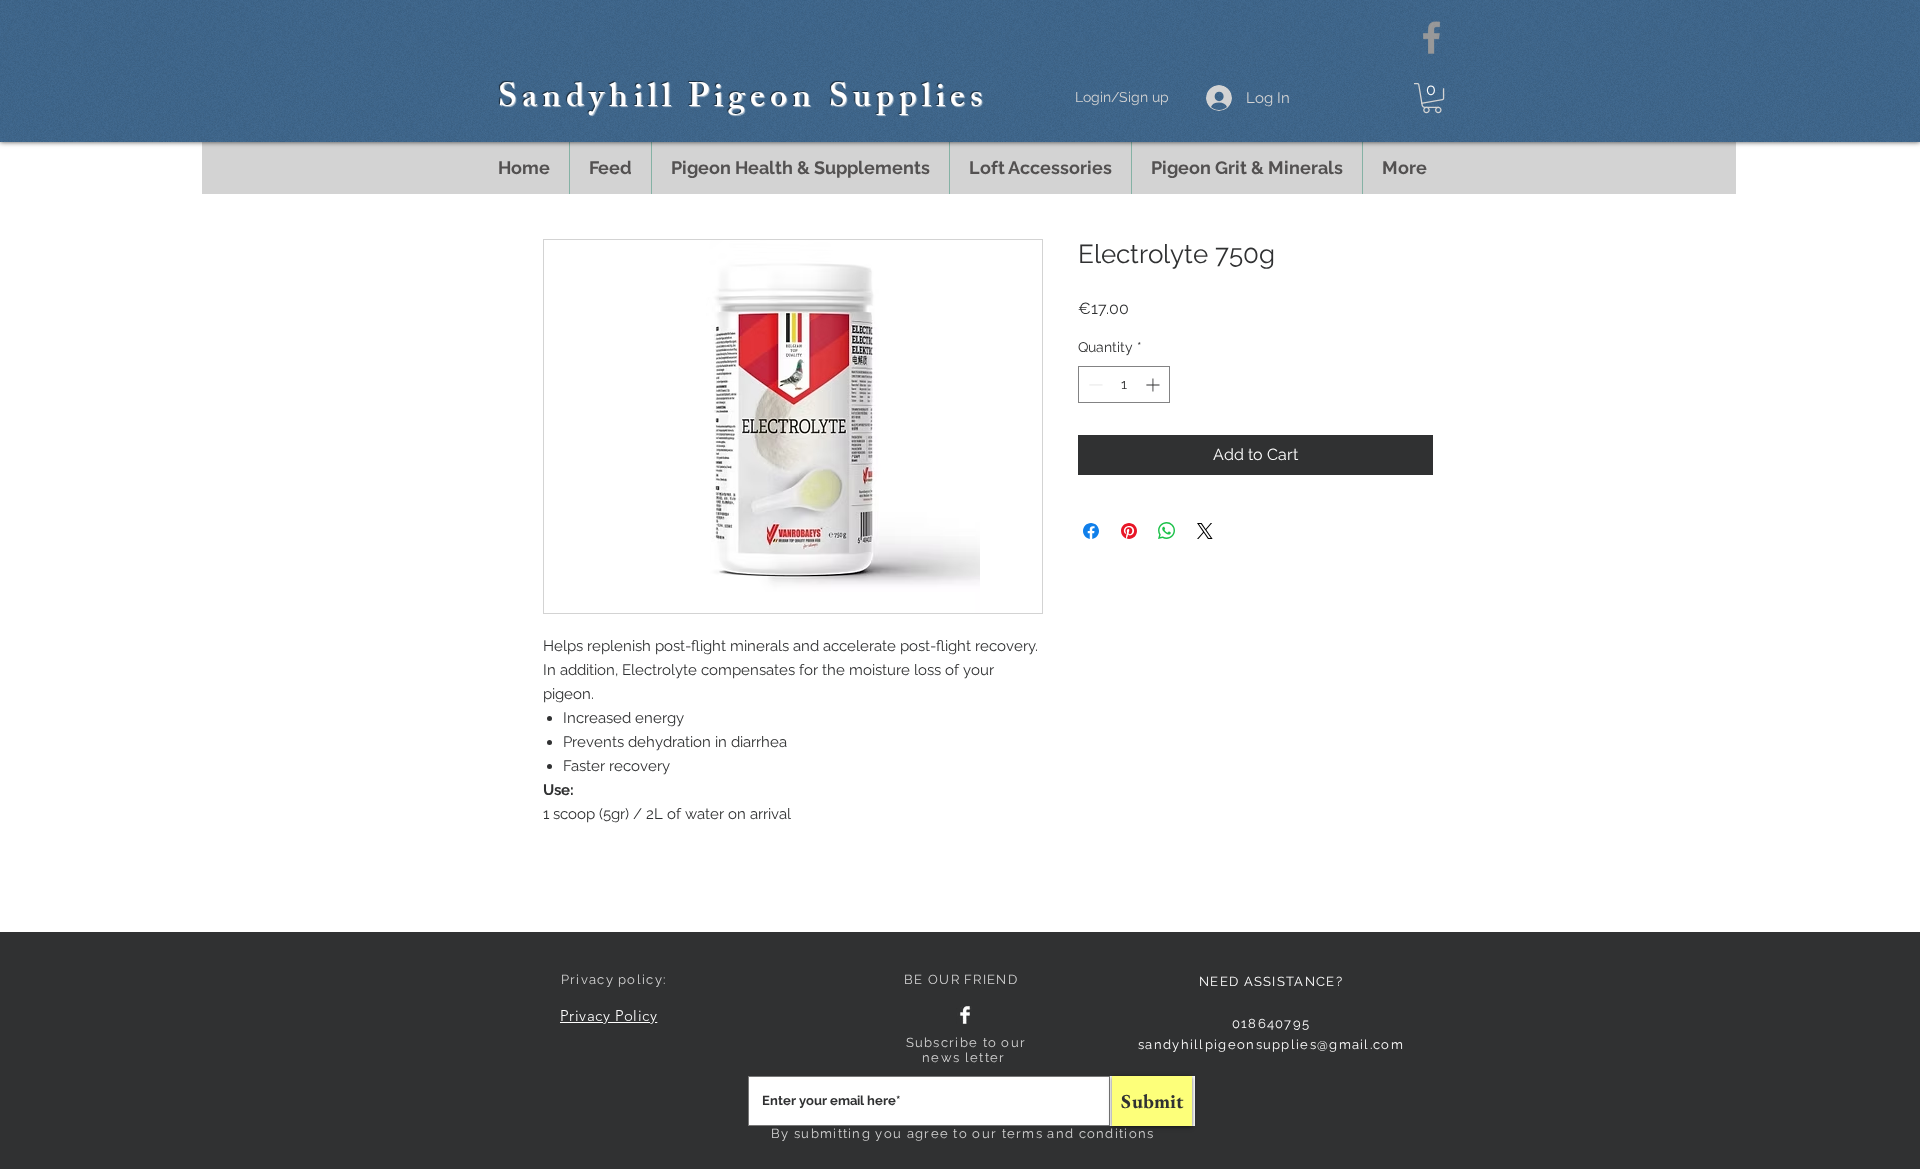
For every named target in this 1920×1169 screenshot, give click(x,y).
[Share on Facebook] (1091, 531)
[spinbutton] (1124, 384)
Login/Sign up (1122, 97)
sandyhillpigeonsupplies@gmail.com (1271, 1044)
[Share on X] (1205, 531)
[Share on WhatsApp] (1167, 531)
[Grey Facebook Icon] (1431, 37)
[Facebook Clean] (965, 1015)
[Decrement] (1093, 384)
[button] (1432, 98)
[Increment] (1154, 384)
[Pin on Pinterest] (1129, 531)
